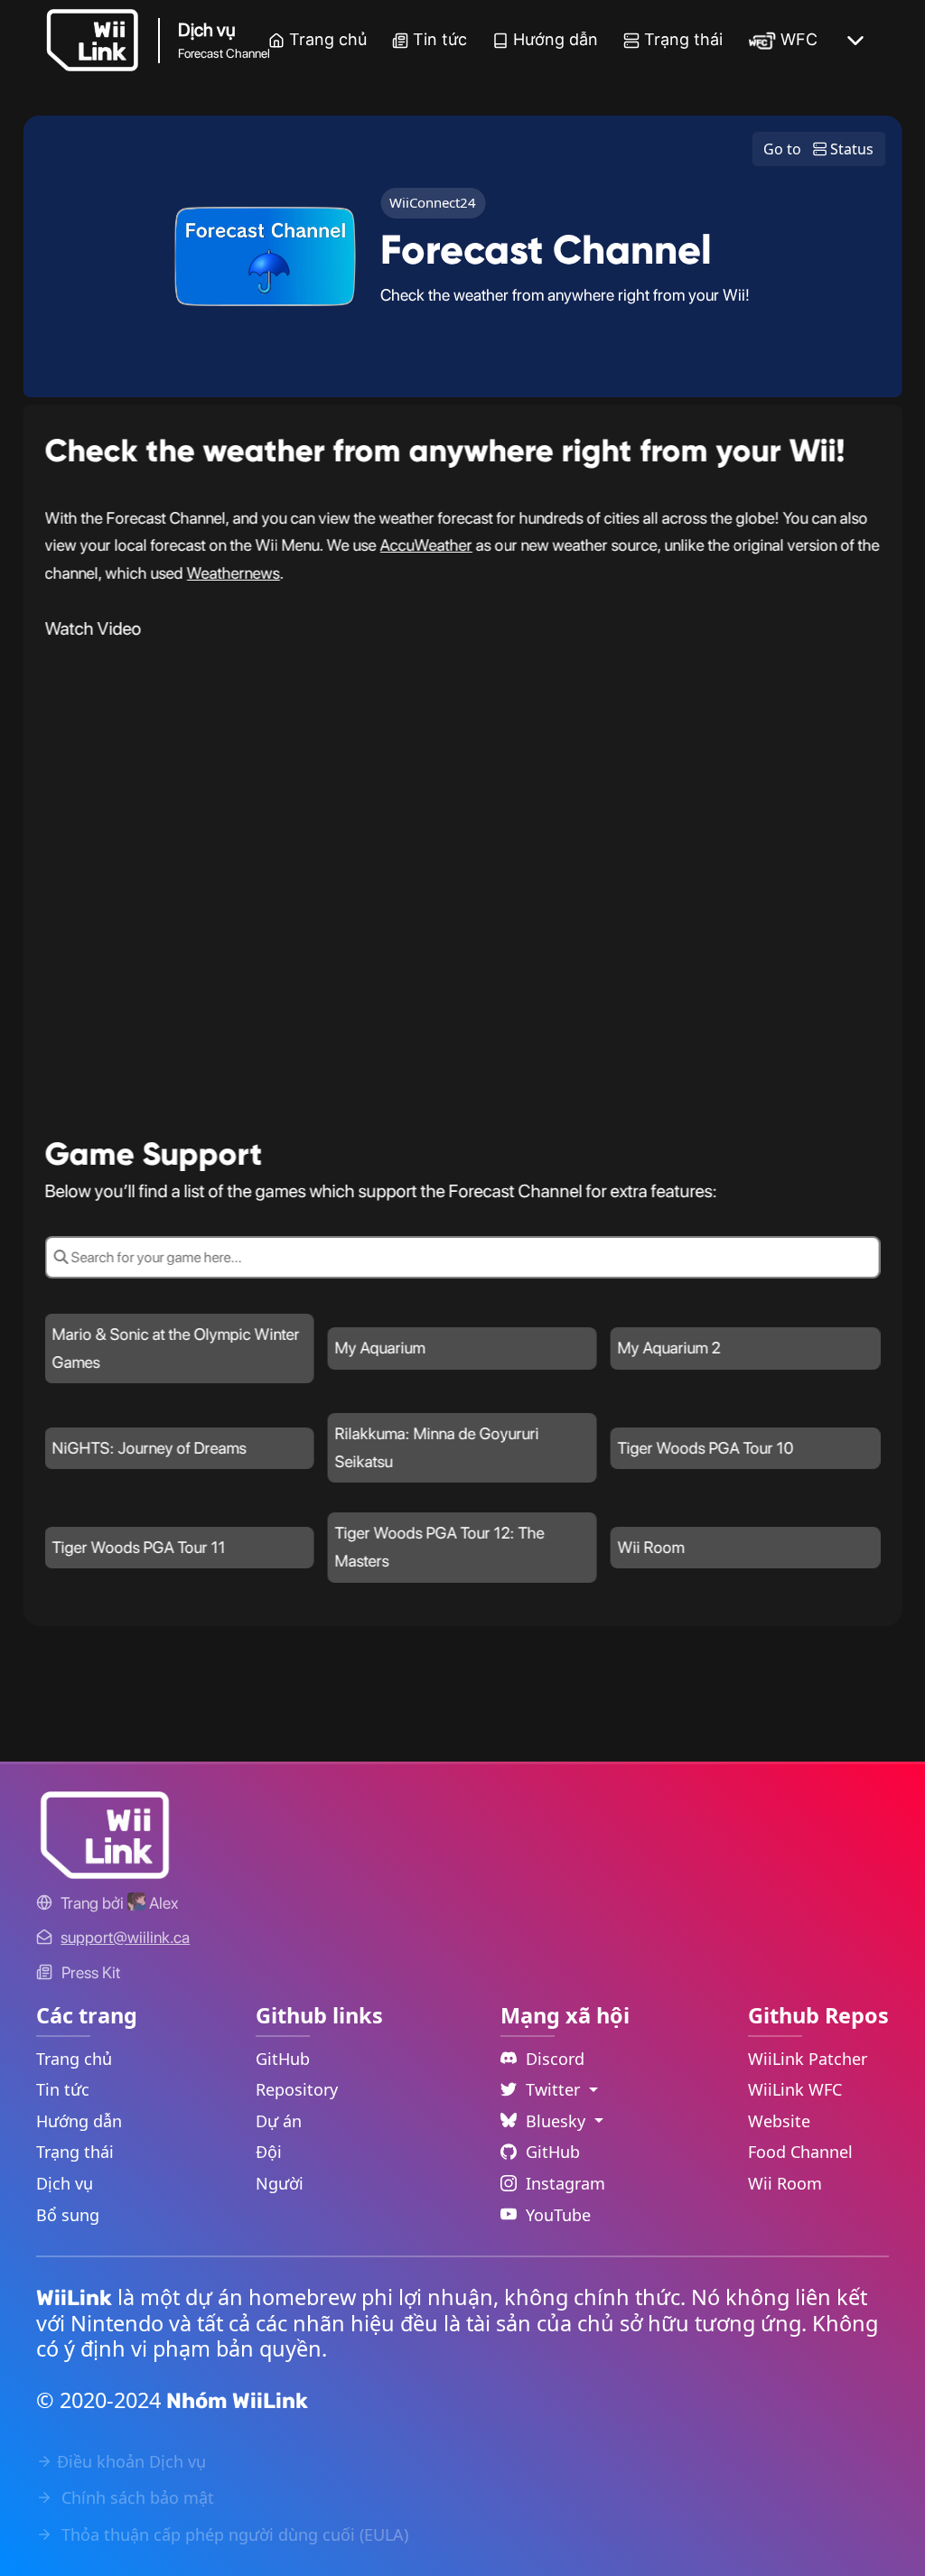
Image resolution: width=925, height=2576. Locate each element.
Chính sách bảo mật (135, 2497)
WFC (799, 39)
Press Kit (91, 1972)
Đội (269, 2152)
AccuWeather (426, 545)
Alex (162, 1903)
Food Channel (800, 2152)
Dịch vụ (65, 2183)
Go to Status (818, 149)
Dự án (279, 2121)
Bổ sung (68, 2215)
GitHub (283, 2059)
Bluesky (558, 2121)
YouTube (558, 2215)
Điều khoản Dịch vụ (131, 2461)
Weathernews (234, 573)
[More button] (855, 41)
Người (280, 2183)
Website (779, 2121)
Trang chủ (328, 39)
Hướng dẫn (556, 39)
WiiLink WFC (795, 2089)
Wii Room (785, 2183)
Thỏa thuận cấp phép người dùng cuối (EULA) (233, 2534)
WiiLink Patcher (808, 2059)
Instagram (565, 2183)
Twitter (555, 2089)
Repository (297, 2089)
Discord (555, 2059)
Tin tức (440, 39)
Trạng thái (683, 39)
